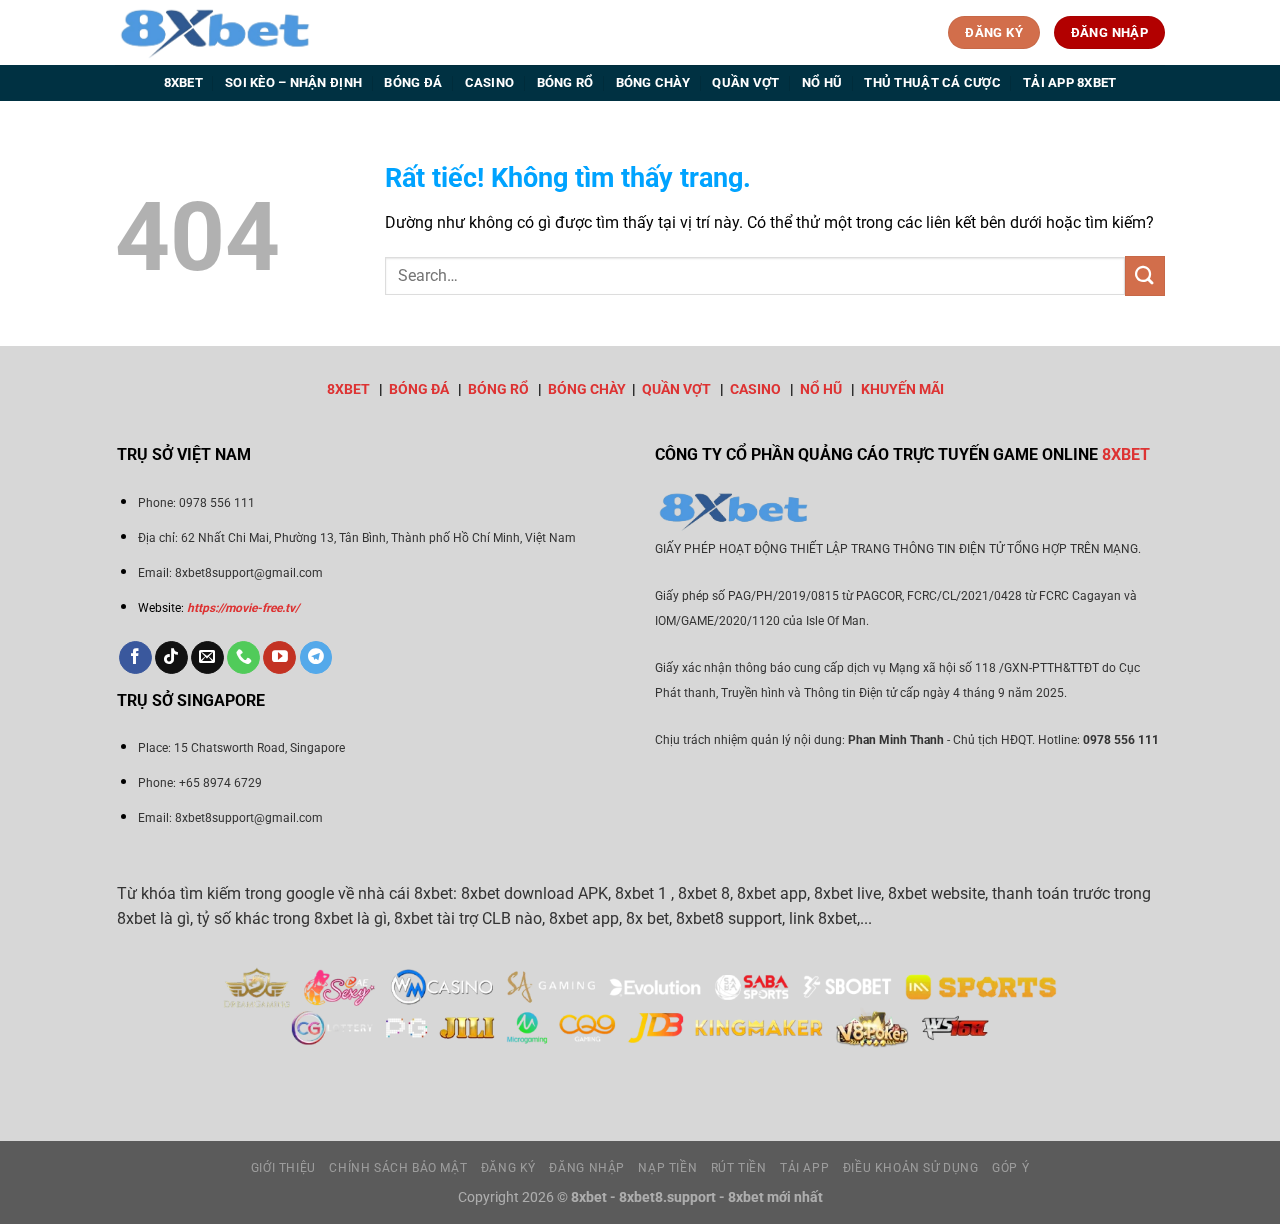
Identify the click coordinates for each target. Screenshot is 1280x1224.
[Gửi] (1145, 275)
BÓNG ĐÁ (419, 389)
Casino (490, 82)
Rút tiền (739, 1168)
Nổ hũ (822, 82)
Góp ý (1010, 1168)
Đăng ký (508, 1168)
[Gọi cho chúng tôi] (243, 658)
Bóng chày (653, 82)
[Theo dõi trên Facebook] (135, 658)
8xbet (183, 82)
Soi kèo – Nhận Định (293, 82)
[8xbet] (215, 32)
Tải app (804, 1168)
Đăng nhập (587, 1168)
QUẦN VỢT (676, 389)
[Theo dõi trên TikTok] (171, 658)
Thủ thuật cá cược (932, 82)
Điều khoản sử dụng (911, 1168)
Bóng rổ (565, 82)
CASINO (755, 389)
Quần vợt (745, 82)
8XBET (348, 389)
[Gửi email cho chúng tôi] (207, 658)
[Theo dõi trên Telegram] (316, 658)
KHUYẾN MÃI (902, 389)
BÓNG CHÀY (587, 389)
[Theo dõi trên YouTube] (279, 658)
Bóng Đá (413, 82)
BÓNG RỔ (498, 389)
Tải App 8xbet (1069, 82)
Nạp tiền (667, 1168)
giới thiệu (283, 1168)
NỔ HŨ (821, 389)
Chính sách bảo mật (398, 1168)
